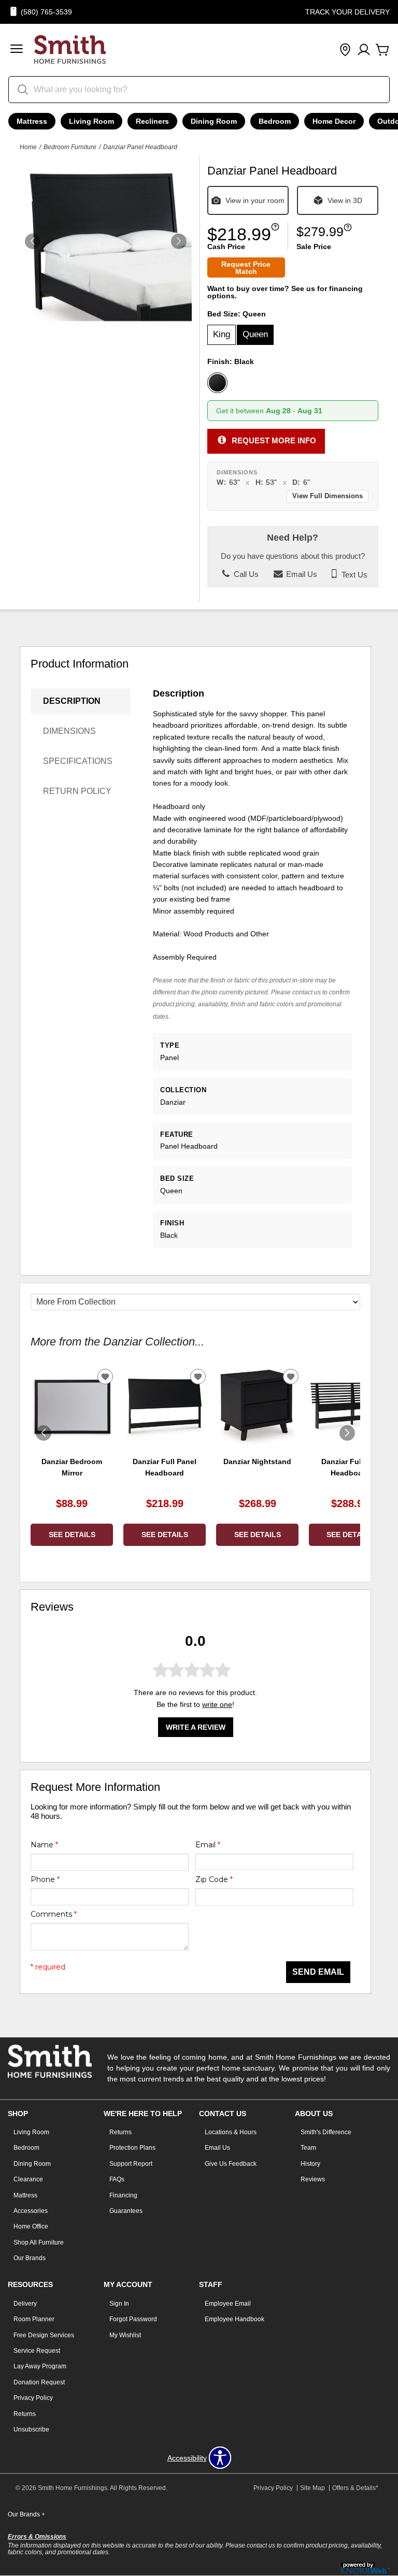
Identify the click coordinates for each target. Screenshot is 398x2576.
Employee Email (228, 2304)
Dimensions (69, 731)
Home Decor (334, 121)
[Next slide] (347, 1433)
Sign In (119, 2304)
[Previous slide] (44, 1433)
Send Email (318, 1972)
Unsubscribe (31, 2429)
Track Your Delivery (347, 12)
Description (72, 701)
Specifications (78, 761)
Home (28, 147)
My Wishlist (125, 2335)
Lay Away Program (40, 2366)
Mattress (32, 121)
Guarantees (126, 2211)
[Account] (364, 50)
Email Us (301, 574)
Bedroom (275, 121)
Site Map (312, 2488)
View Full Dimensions (328, 496)
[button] (17, 50)
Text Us (353, 574)
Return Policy (77, 791)
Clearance (28, 2179)
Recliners (152, 121)
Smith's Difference (326, 2132)
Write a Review (196, 1727)
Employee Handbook (234, 2319)
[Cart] (382, 50)
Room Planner (34, 2319)
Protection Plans (132, 2148)
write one (217, 1704)
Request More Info (274, 440)
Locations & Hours (231, 2132)
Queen (255, 334)
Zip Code (214, 1879)
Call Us (245, 574)
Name (44, 1845)
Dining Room (214, 121)
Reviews (313, 2179)
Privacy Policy (33, 2398)
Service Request (37, 2351)
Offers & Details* (355, 2488)
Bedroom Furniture (70, 147)
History (310, 2164)
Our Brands (30, 2258)
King (222, 334)
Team (308, 2148)
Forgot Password (133, 2319)
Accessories (31, 2211)
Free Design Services (44, 2335)
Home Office (31, 2226)
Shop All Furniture (39, 2242)
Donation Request (39, 2382)
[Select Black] (218, 383)
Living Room (91, 121)
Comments (54, 1914)
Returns (120, 2132)
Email (208, 1845)
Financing (123, 2195)
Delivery (25, 2304)
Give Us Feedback (231, 2164)
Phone (45, 1879)
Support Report (131, 2164)
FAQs (117, 2179)
